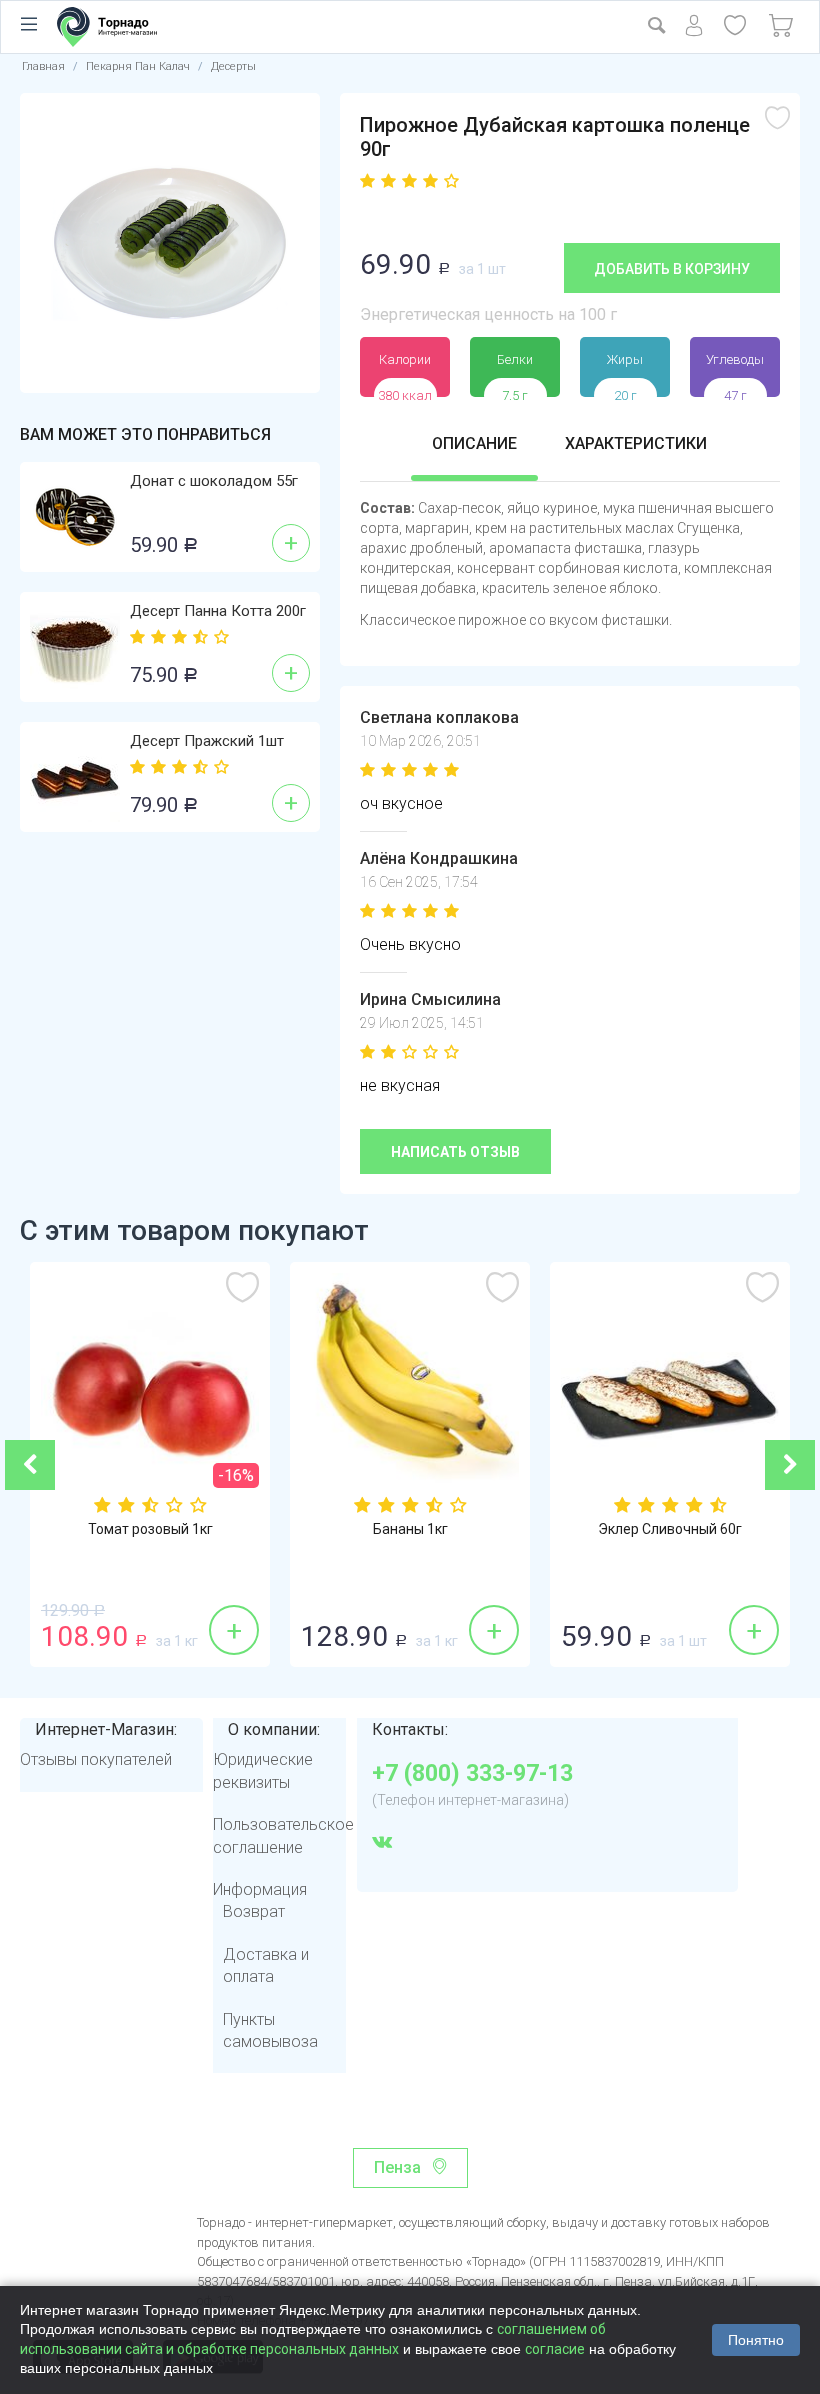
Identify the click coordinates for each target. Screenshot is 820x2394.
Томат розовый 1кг (150, 1529)
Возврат (254, 1911)
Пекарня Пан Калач (138, 66)
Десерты (233, 66)
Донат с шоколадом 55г (214, 481)
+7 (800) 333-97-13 (472, 1774)
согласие (555, 2349)
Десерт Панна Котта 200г (218, 611)
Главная (43, 66)
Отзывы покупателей (96, 1759)
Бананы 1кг (410, 1529)
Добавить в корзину (672, 269)
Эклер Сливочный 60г (670, 1529)
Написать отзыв (455, 1152)
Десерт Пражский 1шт (207, 741)
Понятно (756, 2340)
